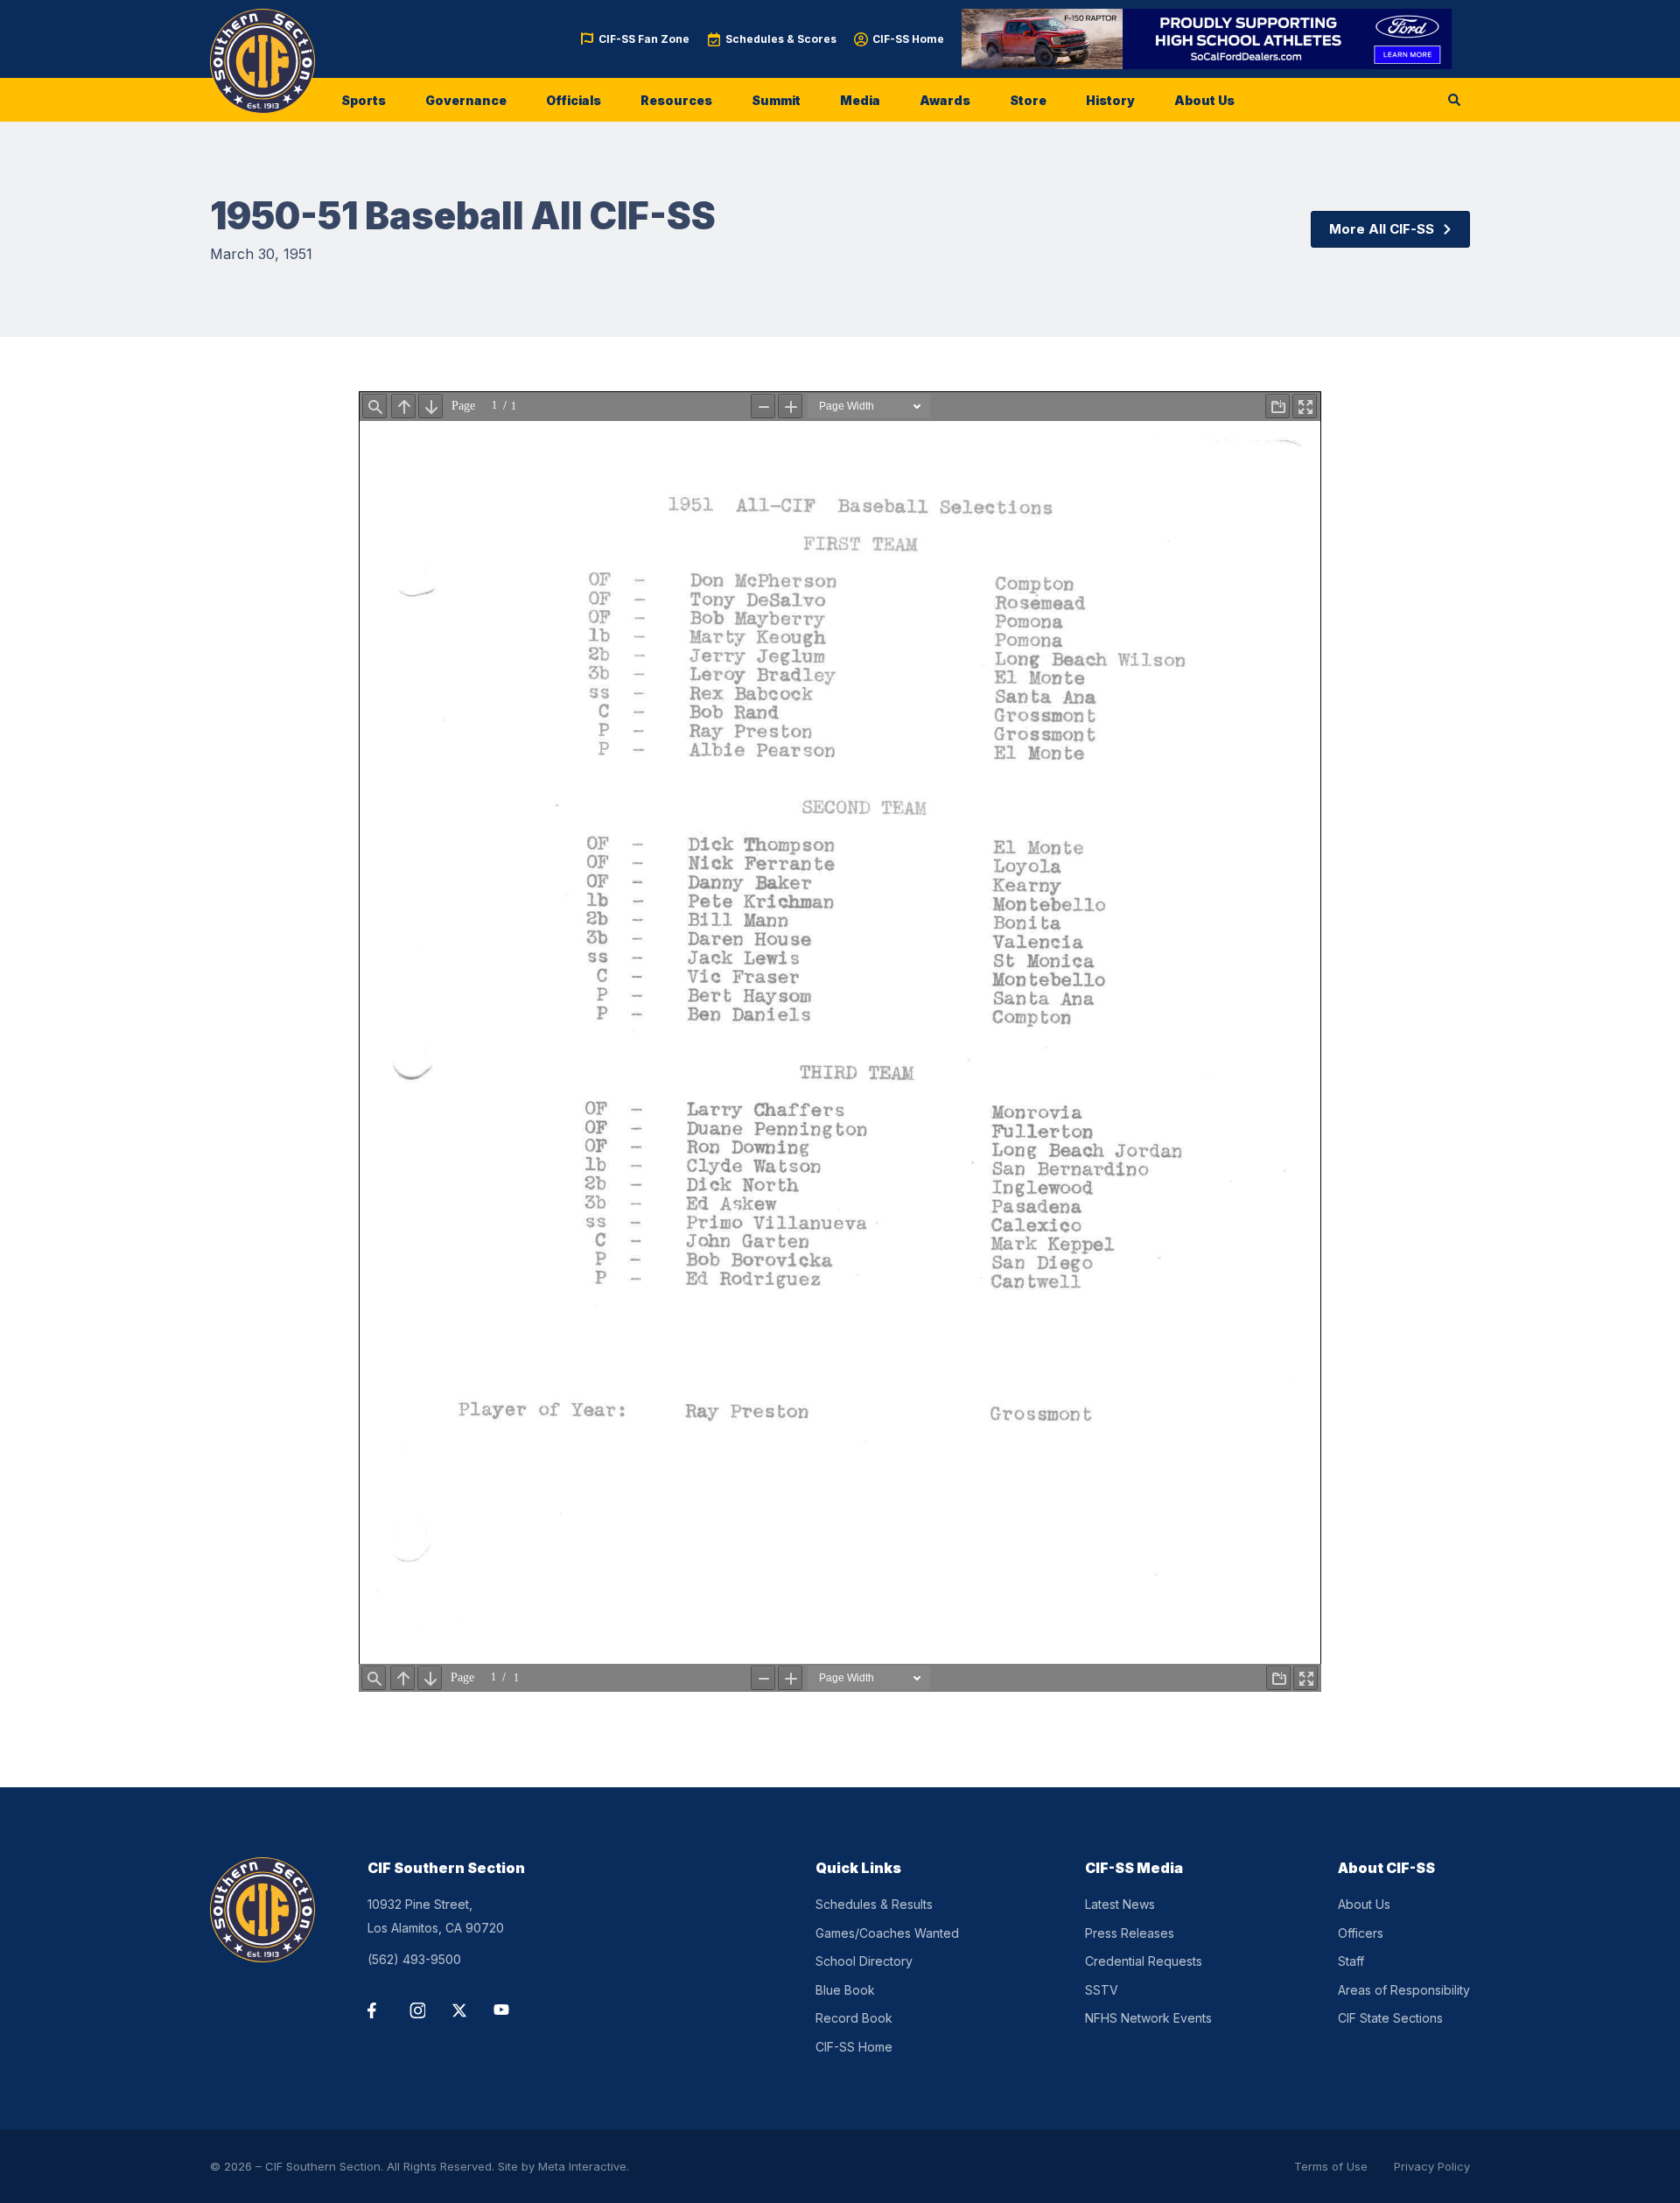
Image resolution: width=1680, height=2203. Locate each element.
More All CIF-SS (1382, 229)
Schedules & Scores (781, 39)
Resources (676, 100)
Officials (574, 100)
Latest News (1120, 1904)
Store (1028, 100)
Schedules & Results (874, 1904)
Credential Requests (1144, 1961)
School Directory (864, 1961)
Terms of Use (1331, 2166)
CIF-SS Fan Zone (644, 39)
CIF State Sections (1390, 2018)
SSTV (1102, 1990)
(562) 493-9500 (414, 1959)
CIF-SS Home (908, 39)
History (1110, 100)
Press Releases (1130, 1933)
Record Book (854, 2018)
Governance (466, 100)
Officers (1361, 1933)
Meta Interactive (582, 2166)
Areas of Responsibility (1404, 1990)
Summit (776, 100)
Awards (945, 100)
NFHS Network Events (1148, 2018)
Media (860, 100)
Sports (364, 100)
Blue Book (845, 1990)
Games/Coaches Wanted (887, 1933)
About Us (1204, 100)
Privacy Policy (1432, 2166)
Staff (1351, 1961)
